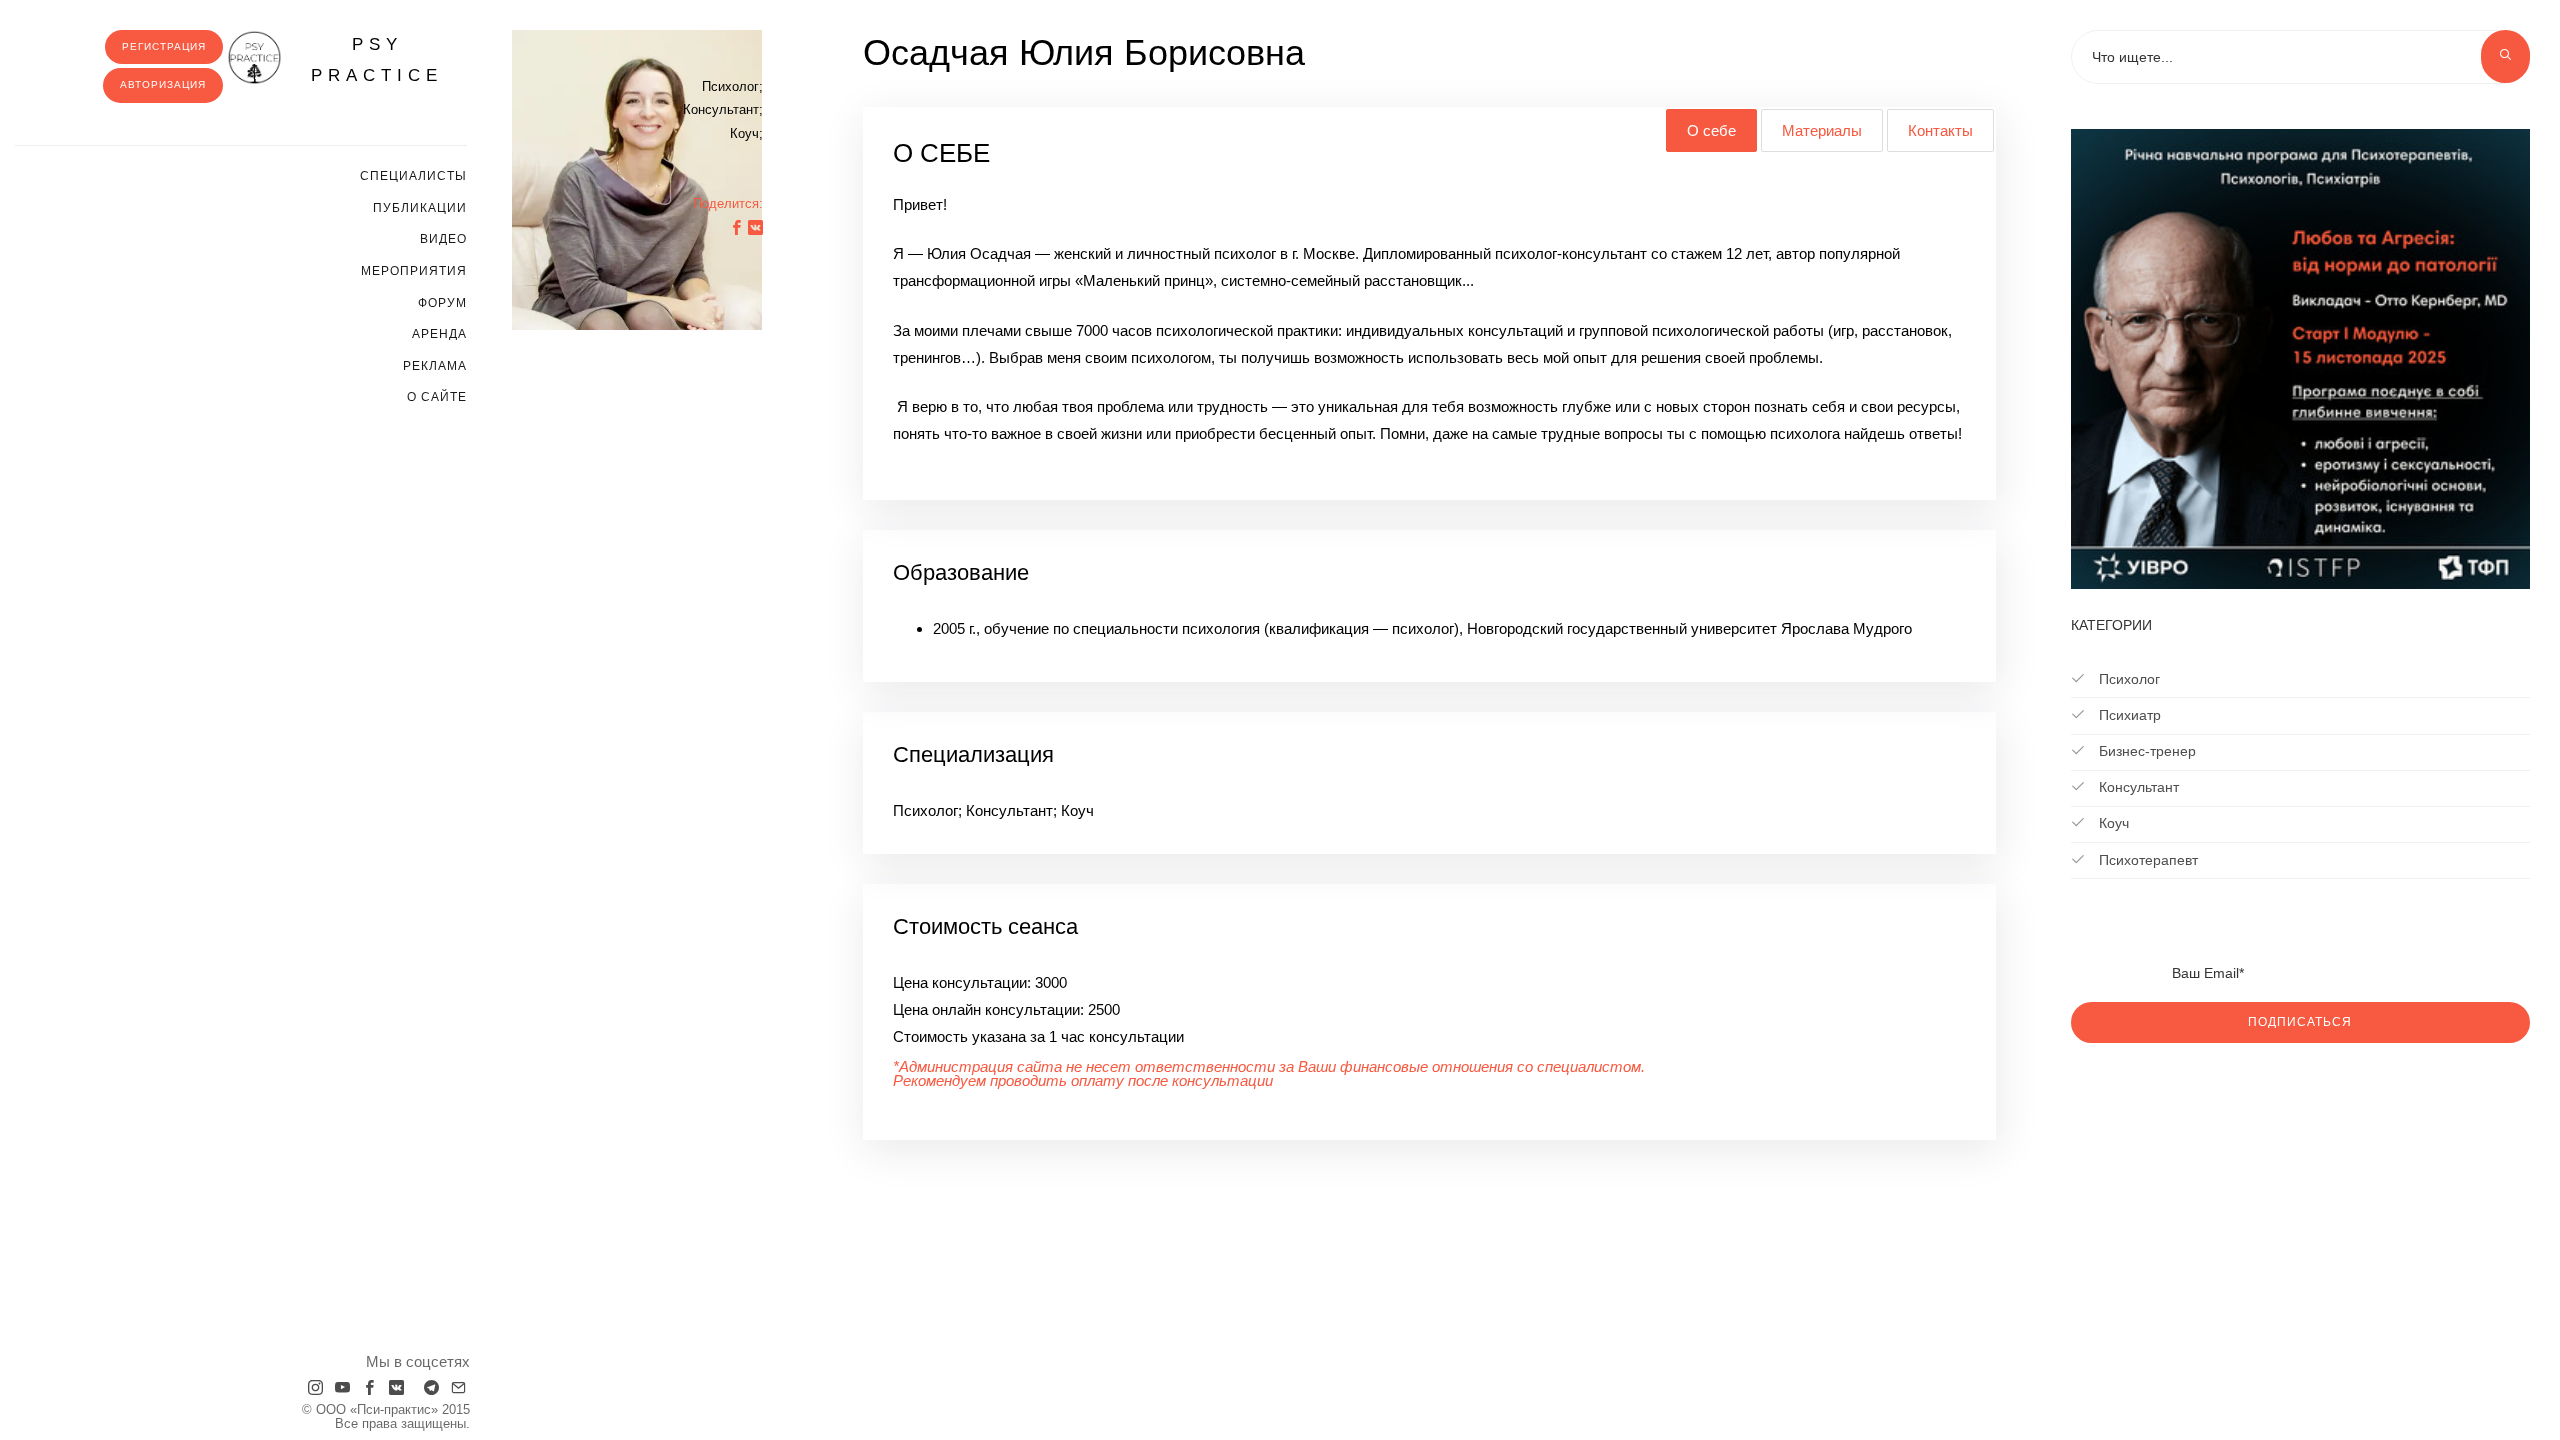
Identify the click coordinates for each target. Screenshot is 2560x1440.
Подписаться (2300, 1022)
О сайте (437, 397)
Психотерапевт (2146, 860)
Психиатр (2128, 715)
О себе (1711, 130)
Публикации (420, 208)
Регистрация (164, 46)
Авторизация (163, 84)
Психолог (2127, 679)
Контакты (1940, 130)
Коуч (2112, 823)
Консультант (2137, 787)
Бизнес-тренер (2145, 751)
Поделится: (728, 203)
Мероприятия (414, 271)
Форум (442, 303)
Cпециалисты (413, 176)
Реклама (435, 366)
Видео (443, 239)
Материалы (1822, 130)
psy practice (377, 60)
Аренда (439, 334)
